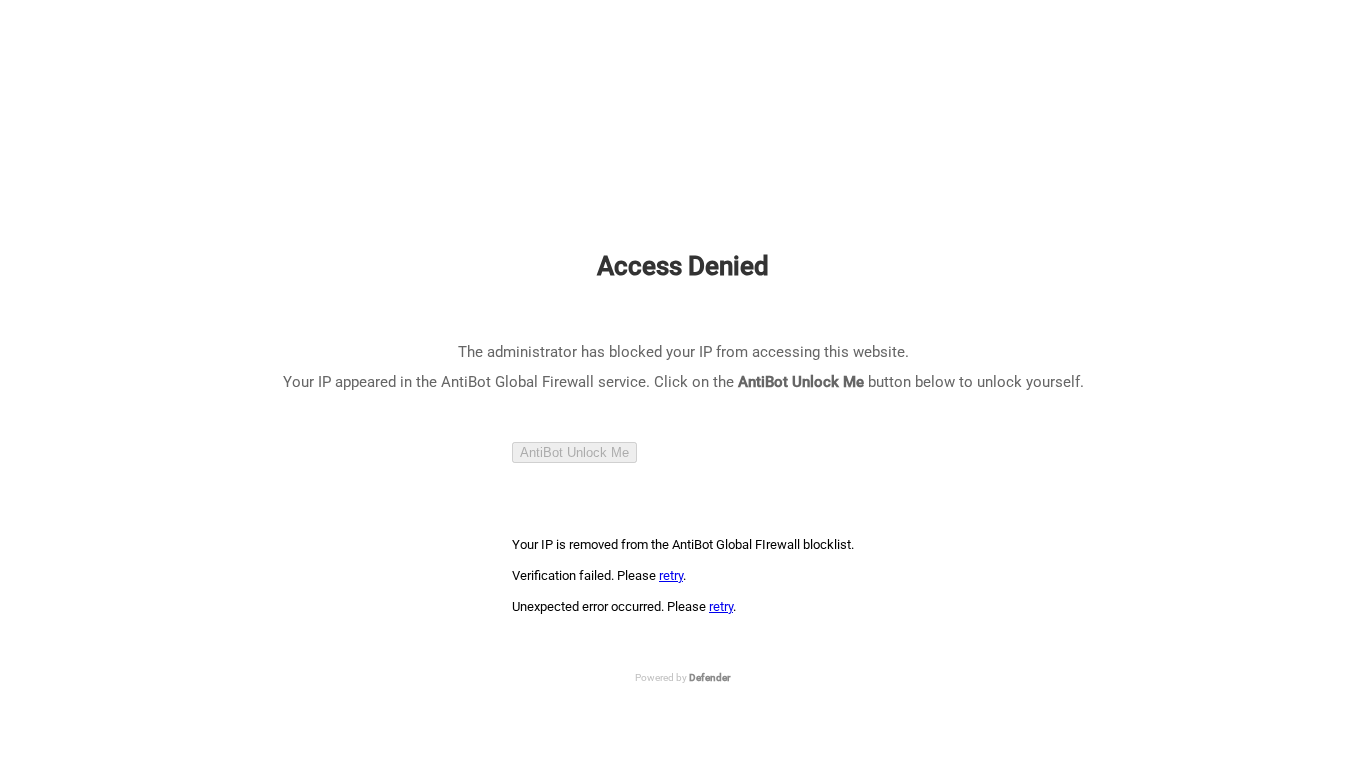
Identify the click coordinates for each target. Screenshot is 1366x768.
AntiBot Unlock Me (574, 452)
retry (671, 575)
